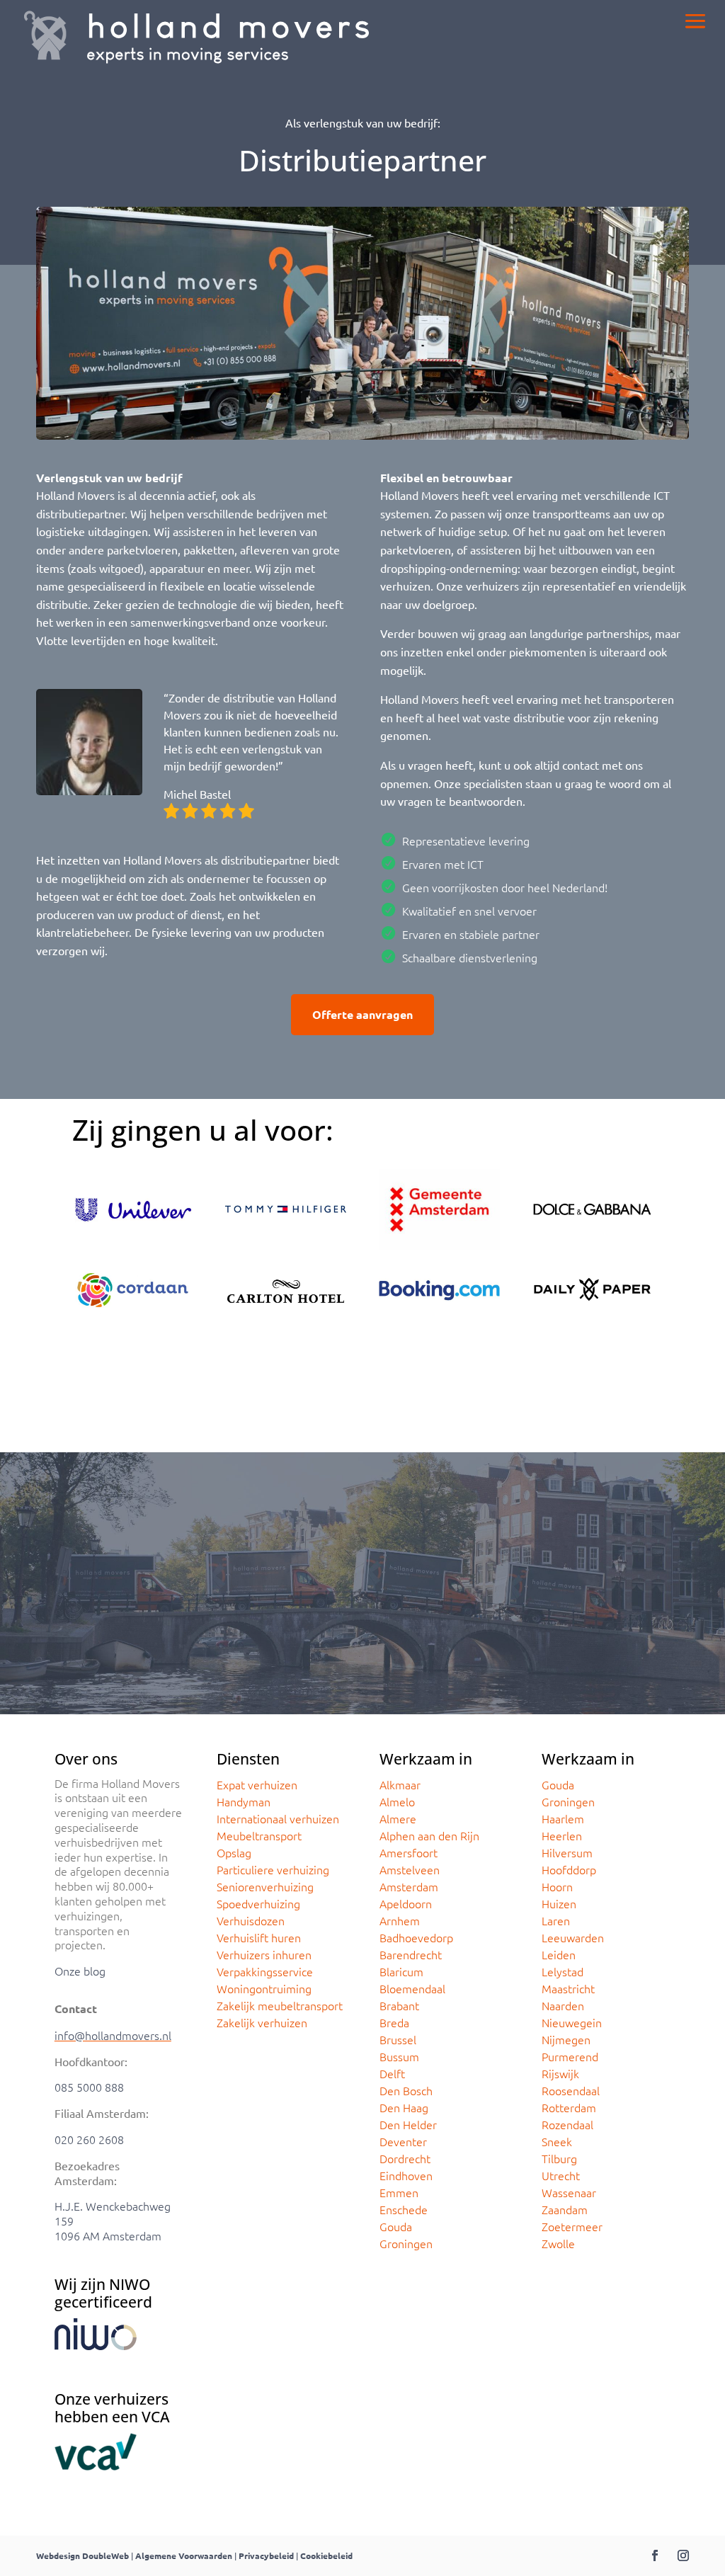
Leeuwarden (573, 1937)
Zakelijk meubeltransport (280, 2005)
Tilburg (559, 2158)
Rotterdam (569, 2107)
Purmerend (570, 2056)
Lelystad (563, 1971)
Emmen (399, 2192)
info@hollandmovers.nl (113, 2035)
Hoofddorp (569, 1869)
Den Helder (408, 2124)
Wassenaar (569, 2192)
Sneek (557, 2141)
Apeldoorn (406, 1903)
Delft (392, 2073)
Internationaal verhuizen (278, 1818)
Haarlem (563, 1818)
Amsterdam (409, 1886)
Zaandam (565, 2209)
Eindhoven (406, 2175)
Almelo (397, 1801)
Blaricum (401, 1971)
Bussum (399, 2056)
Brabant (399, 2005)
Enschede (404, 2209)
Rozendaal (567, 2124)
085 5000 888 (89, 2087)
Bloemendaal (412, 1988)
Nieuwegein (572, 2022)
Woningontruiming (264, 1988)
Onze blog (80, 1971)
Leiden (559, 1954)
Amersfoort (409, 1852)
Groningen (406, 2243)
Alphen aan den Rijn (429, 1835)
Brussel (398, 2039)
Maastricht (568, 1988)
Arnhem (400, 1920)
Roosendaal (571, 2090)
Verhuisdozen (251, 1920)
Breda (394, 2022)
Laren (556, 1920)
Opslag (234, 1852)
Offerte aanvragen (362, 1014)
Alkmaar (400, 1784)
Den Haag (404, 2107)
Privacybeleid (266, 2555)
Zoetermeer (572, 2226)
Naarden (563, 2005)
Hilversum (567, 1852)
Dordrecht (405, 2158)
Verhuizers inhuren (264, 1954)
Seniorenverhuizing (265, 1886)
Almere (398, 1818)
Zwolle (558, 2243)
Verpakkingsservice (265, 1971)
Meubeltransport (259, 1835)
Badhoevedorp (416, 1937)
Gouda (396, 2226)
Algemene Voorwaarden (184, 2555)
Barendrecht (411, 1954)
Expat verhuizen (257, 1784)
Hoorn (557, 1886)
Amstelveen (410, 1869)
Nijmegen (566, 2039)
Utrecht (561, 2175)
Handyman (244, 1801)
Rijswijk (560, 2073)
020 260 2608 (89, 2139)
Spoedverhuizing (258, 1903)
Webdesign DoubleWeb (82, 2555)
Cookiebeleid (326, 2555)
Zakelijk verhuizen (262, 2022)
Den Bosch (406, 2090)
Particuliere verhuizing (273, 1869)
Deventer (403, 2141)
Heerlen (562, 1835)
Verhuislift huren (259, 1937)
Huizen (559, 1903)
